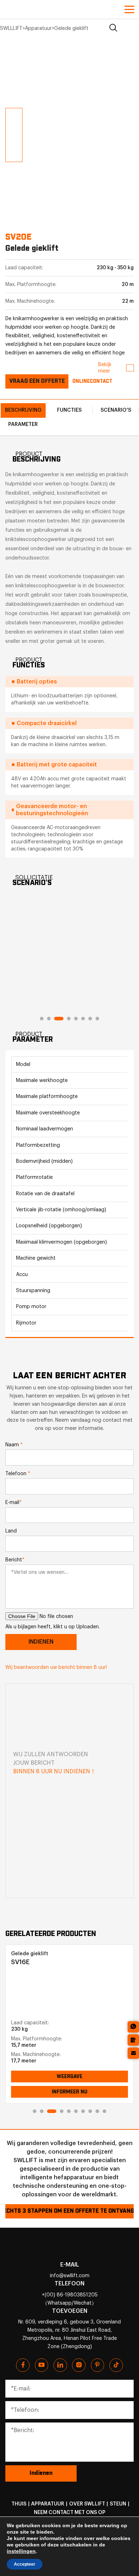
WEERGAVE (69, 2077)
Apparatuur (48, 2504)
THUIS (19, 2504)
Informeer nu (69, 2092)
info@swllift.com (70, 2276)
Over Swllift (87, 2504)
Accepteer (25, 2564)
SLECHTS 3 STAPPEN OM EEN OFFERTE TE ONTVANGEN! (69, 2211)
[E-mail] (133, 2053)
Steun (118, 2504)
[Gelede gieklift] (65, 1993)
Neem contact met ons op (70, 2512)
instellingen (21, 2551)
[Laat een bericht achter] (133, 2040)
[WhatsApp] (133, 2027)
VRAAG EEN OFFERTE (37, 381)
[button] (9, 81)
